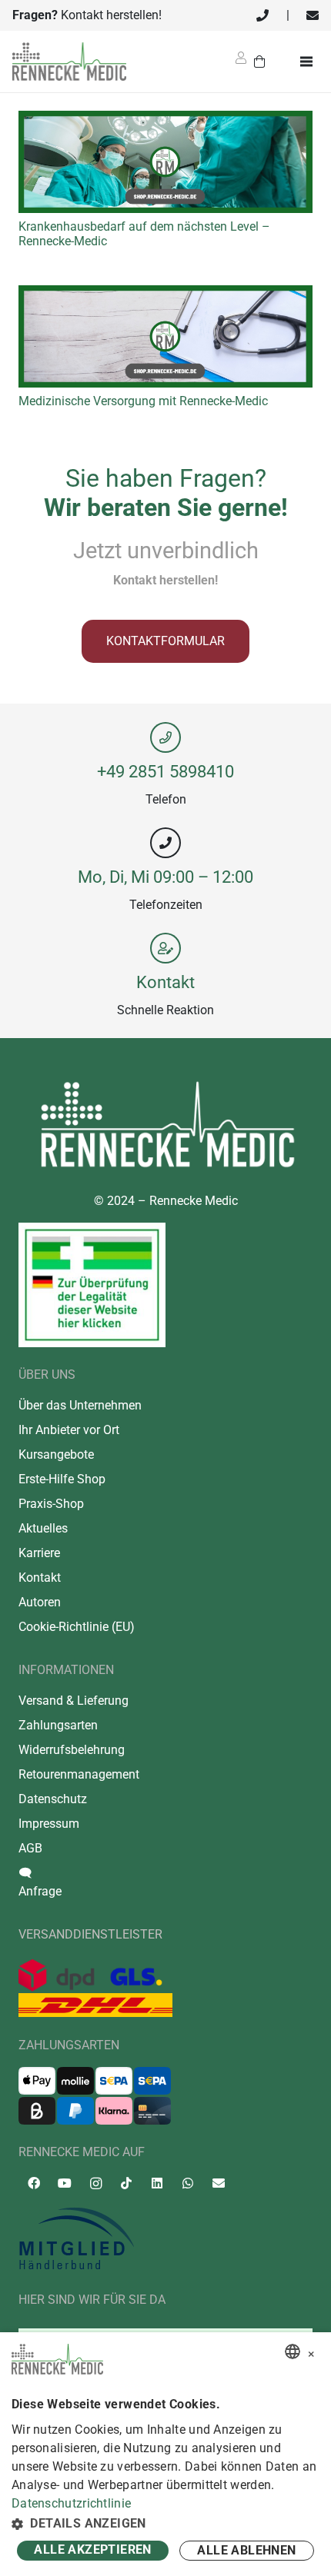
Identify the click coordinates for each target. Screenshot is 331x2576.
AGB (30, 1848)
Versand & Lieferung (74, 1701)
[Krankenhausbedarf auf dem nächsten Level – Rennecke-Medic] (165, 120)
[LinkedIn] (157, 2183)
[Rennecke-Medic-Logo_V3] (69, 62)
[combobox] (293, 2351)
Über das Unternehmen (80, 1405)
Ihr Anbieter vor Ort (69, 1430)
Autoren (40, 1602)
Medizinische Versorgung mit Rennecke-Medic (143, 401)
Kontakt (165, 982)
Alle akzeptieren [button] (92, 2549)
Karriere (39, 1553)
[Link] (262, 15)
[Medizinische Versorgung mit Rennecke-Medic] (165, 294)
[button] (165, 2524)
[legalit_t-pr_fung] (92, 1285)
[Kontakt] (165, 948)
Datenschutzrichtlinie (71, 2503)
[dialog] (165, 2454)
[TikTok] (126, 2183)
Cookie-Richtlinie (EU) (77, 1627)
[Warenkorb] (260, 62)
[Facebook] (34, 2183)
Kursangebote (56, 1454)
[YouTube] (65, 2183)
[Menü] (309, 62)
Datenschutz (53, 1799)
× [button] (311, 2352)
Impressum (49, 1824)
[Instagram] (95, 2184)
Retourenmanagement (79, 1774)
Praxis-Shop (51, 1504)
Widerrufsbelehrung (72, 1750)
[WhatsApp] (188, 2183)
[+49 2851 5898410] (165, 737)
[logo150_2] (165, 2239)
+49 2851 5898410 (165, 771)
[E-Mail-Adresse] (219, 2183)
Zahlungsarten (58, 1725)
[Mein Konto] (241, 63)
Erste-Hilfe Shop (62, 1479)
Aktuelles (43, 1528)
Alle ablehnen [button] (246, 2550)
